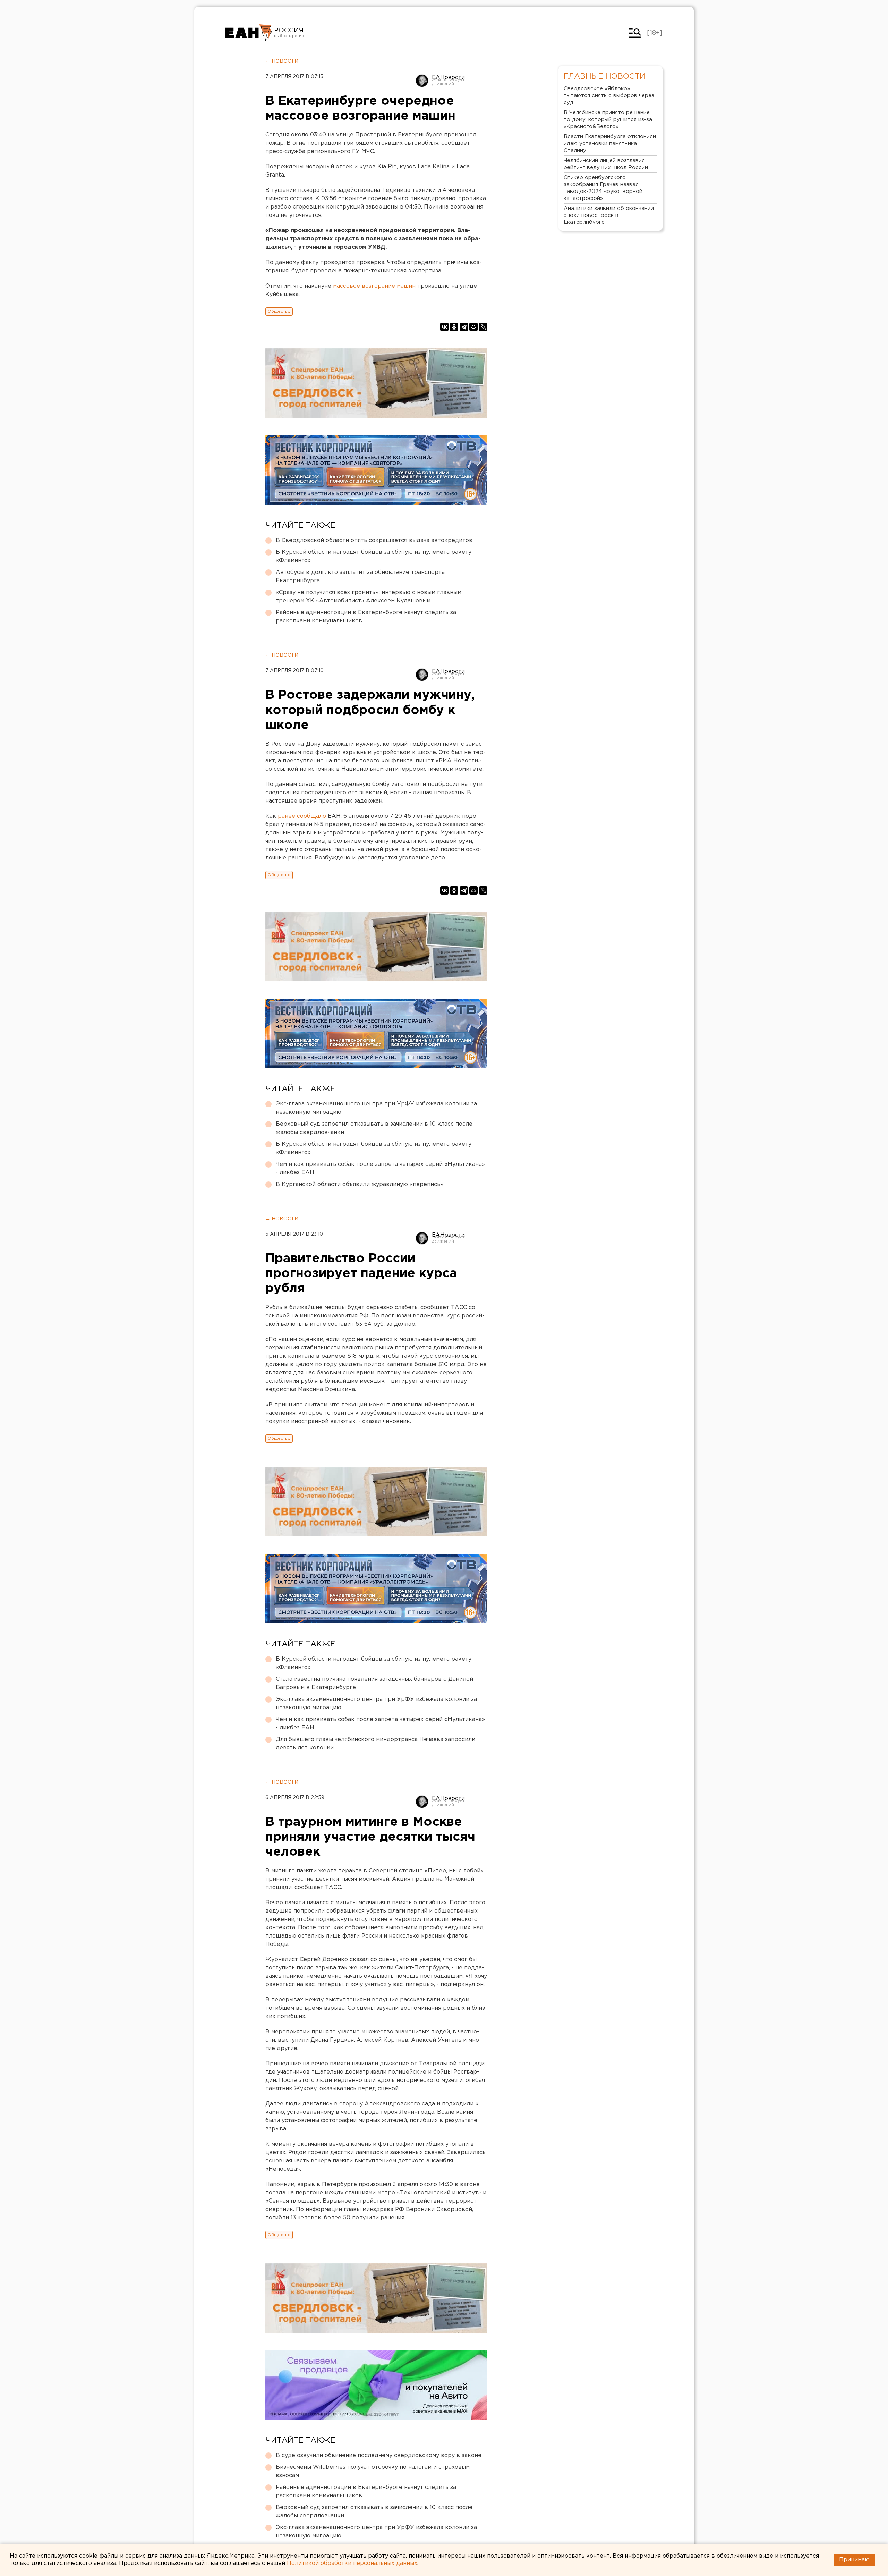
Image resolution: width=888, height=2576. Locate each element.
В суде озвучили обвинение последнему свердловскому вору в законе (379, 2455)
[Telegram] (464, 327)
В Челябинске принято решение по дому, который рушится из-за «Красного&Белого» (608, 120)
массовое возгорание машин (374, 286)
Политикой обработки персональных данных (352, 2563)
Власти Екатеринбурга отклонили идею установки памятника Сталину (610, 143)
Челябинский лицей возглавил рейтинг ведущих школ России (606, 164)
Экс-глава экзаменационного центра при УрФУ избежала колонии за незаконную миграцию (376, 1108)
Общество (279, 311)
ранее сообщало (302, 816)
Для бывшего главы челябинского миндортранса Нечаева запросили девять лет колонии (375, 1744)
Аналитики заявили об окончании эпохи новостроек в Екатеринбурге (609, 215)
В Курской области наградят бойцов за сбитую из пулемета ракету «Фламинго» (374, 556)
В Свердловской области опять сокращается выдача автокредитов (374, 540)
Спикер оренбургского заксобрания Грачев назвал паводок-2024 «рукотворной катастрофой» (603, 188)
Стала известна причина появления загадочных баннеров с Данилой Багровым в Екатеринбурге (374, 1683)
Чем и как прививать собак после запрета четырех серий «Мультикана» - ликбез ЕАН (380, 1168)
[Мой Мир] (473, 327)
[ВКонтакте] (444, 327)
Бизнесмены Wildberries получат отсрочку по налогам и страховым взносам (373, 2471)
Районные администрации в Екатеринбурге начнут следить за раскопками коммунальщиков (366, 617)
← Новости (282, 61)
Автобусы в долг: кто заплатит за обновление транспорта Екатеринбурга (360, 577)
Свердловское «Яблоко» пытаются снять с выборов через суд (609, 96)
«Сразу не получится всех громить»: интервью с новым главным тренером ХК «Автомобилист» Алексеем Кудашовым (369, 597)
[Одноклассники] (454, 327)
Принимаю (854, 2560)
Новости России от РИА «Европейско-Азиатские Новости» (249, 33)
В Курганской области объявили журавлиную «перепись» (360, 1184)
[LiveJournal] (483, 327)
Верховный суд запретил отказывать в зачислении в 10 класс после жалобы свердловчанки (374, 1128)
